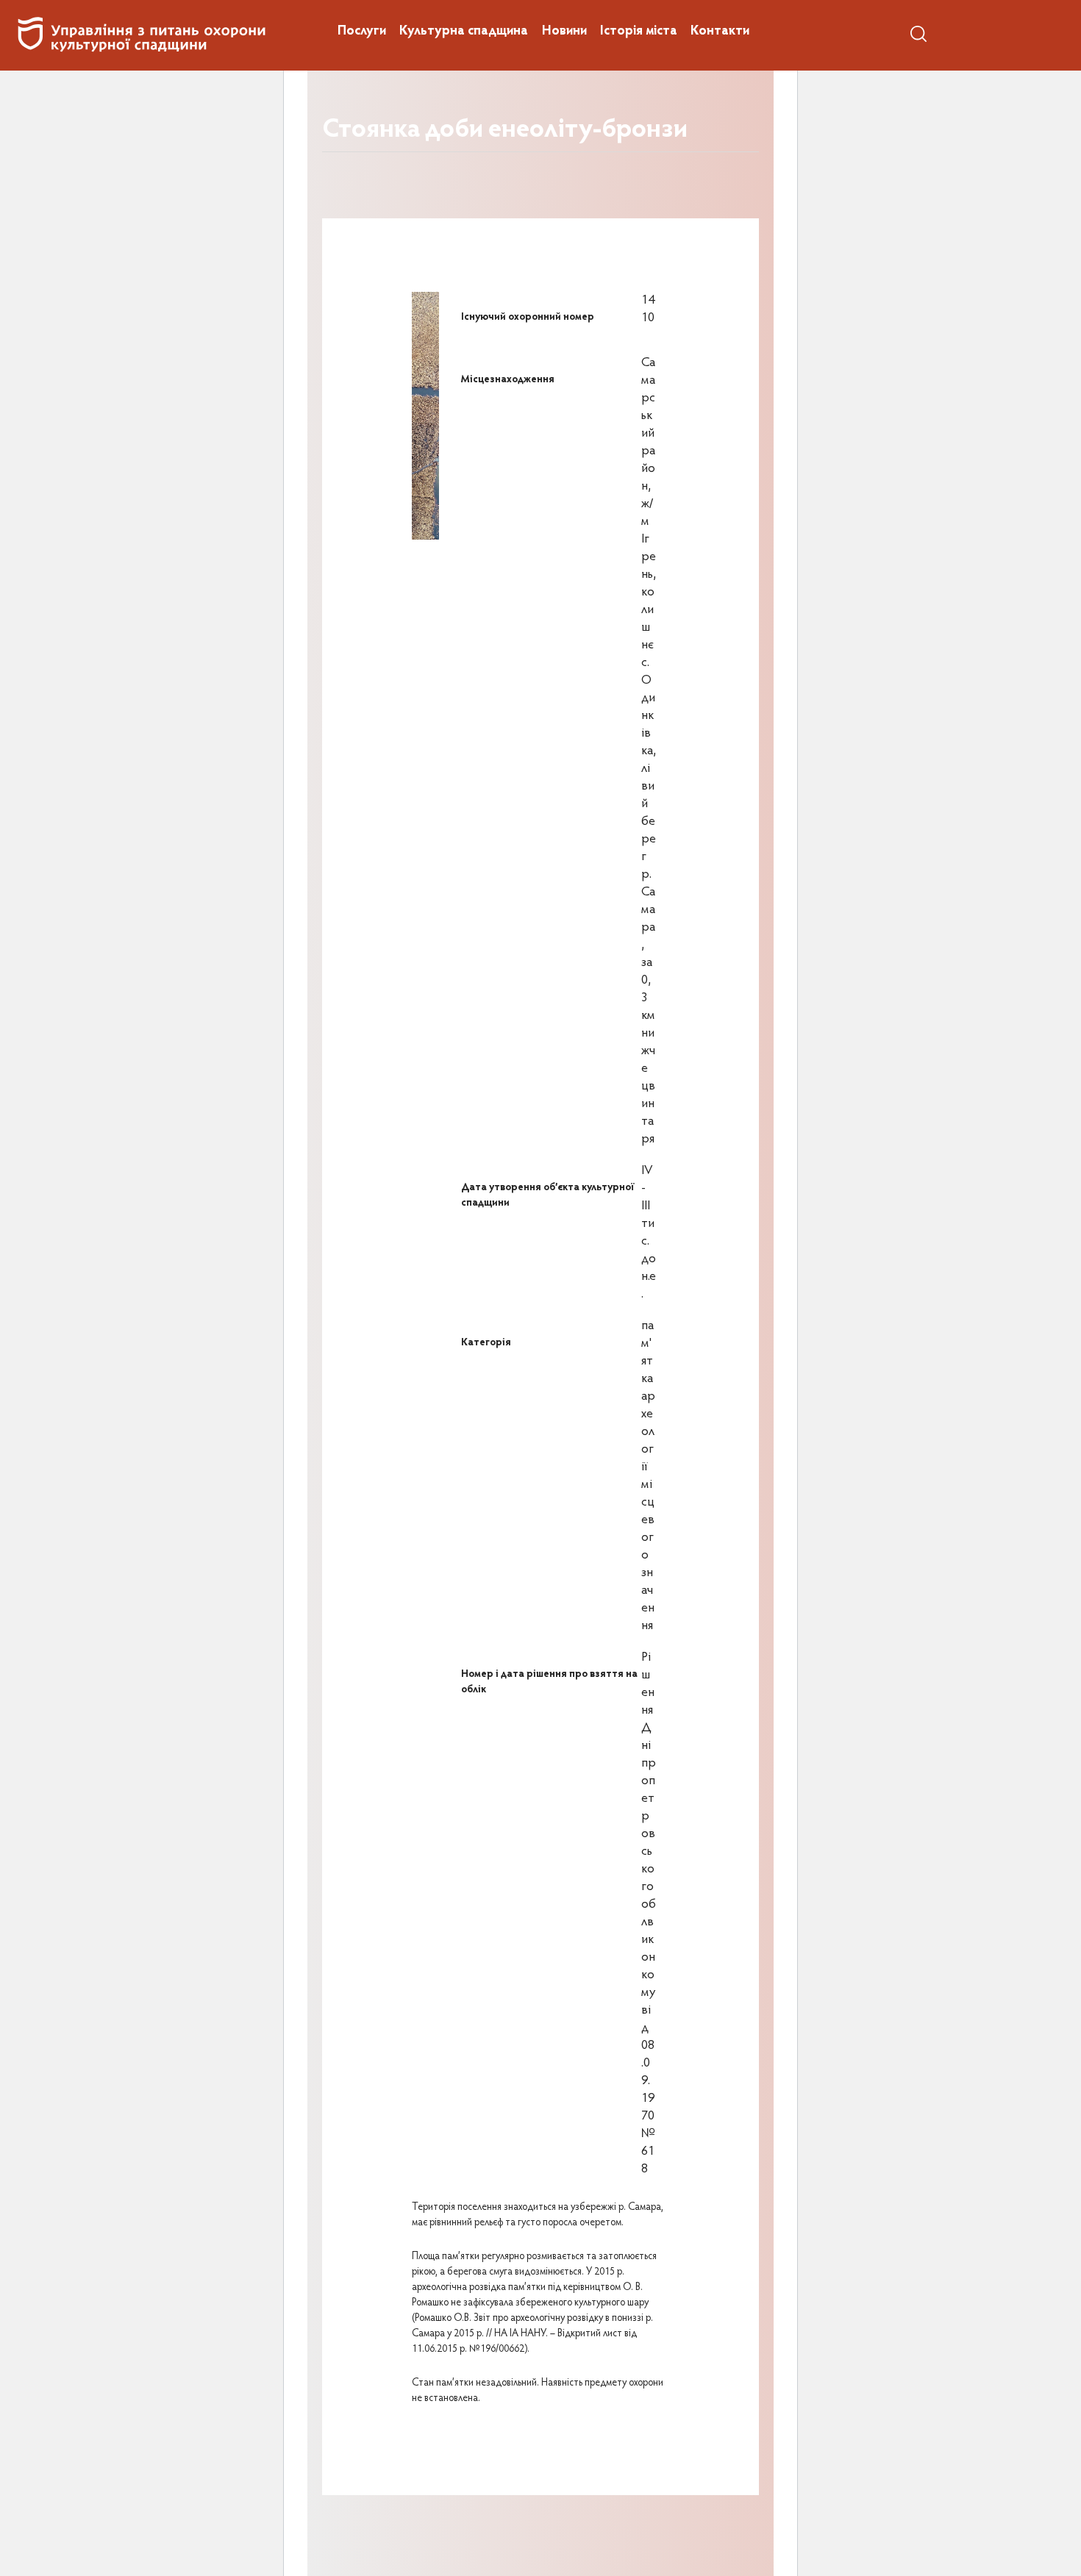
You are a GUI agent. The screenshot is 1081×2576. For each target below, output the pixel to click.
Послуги (362, 32)
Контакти (720, 32)
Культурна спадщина (464, 32)
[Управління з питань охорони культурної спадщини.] (141, 35)
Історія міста (639, 32)
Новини (564, 32)
